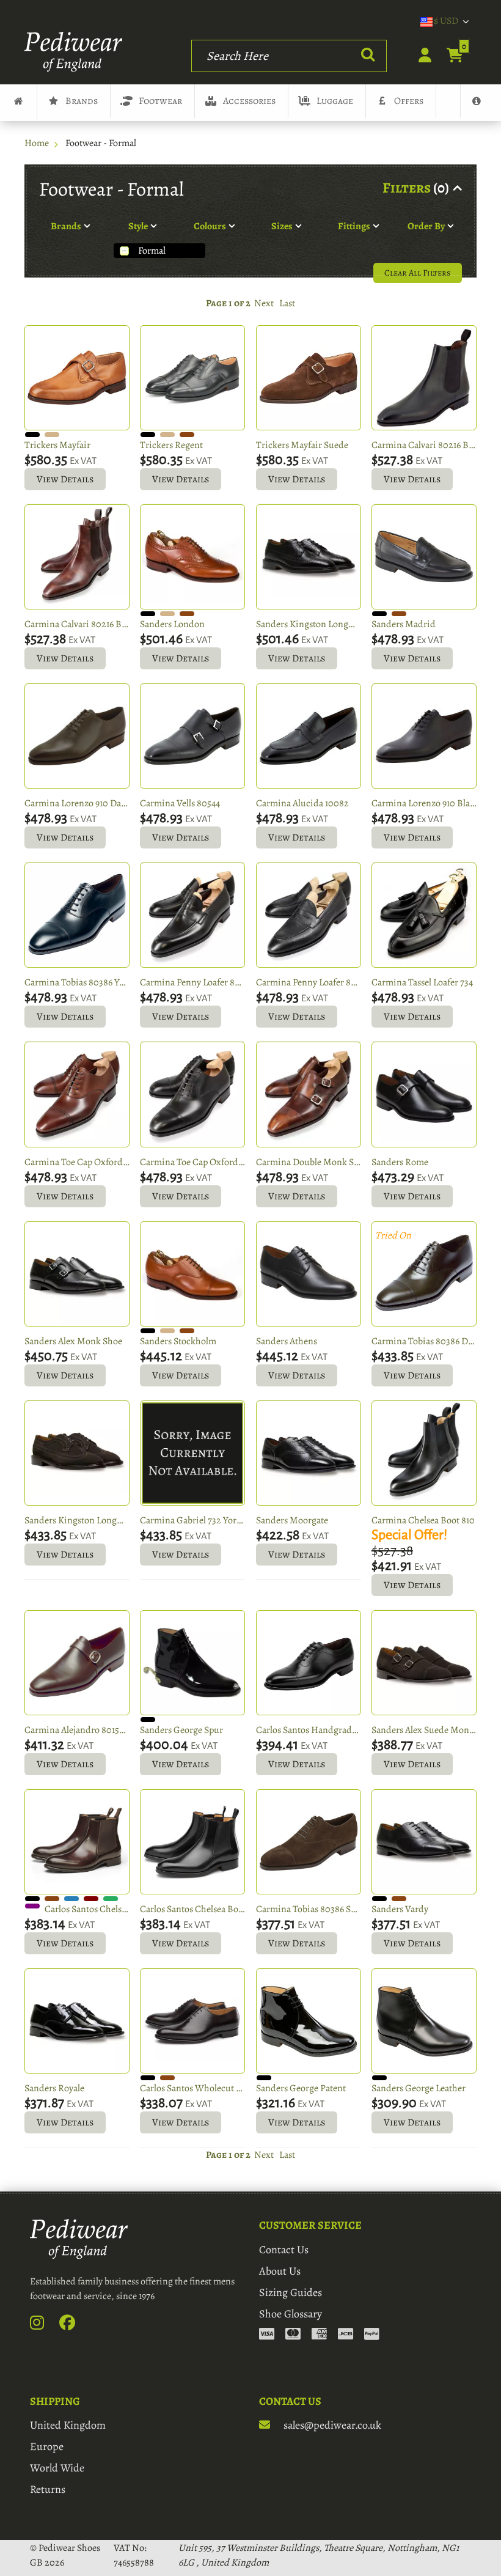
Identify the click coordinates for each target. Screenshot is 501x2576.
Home (37, 143)
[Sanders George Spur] (192, 1663)
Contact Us (284, 2250)
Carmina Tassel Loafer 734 (422, 982)
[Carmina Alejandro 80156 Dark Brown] (77, 1663)
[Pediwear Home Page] (77, 52)
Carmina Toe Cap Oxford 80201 (77, 1162)
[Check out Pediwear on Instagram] (44, 2325)
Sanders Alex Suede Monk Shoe (424, 1730)
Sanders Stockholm (178, 1341)
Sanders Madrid (404, 624)
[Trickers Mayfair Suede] (309, 378)
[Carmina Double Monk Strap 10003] (309, 1094)
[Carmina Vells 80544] (192, 736)
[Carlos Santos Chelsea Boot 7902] (77, 1842)
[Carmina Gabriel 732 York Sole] (192, 1453)
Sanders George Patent (301, 2088)
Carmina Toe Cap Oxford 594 (192, 1162)
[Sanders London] (192, 557)
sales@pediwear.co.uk (331, 2425)
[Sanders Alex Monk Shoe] (77, 1274)
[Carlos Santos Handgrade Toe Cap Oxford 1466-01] (309, 1663)
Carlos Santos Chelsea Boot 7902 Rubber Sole (192, 1909)
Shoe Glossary (291, 2314)
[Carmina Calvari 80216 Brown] (77, 557)
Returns (48, 2489)
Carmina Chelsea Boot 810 (423, 1520)
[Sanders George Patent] (309, 2021)
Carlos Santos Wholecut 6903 (192, 2088)
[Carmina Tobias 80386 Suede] (309, 1842)
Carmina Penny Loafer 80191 (309, 982)
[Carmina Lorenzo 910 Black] (424, 736)
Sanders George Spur (181, 1730)
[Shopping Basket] (448, 56)
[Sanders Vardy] (424, 1842)
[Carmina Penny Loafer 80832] (192, 915)
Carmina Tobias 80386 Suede (309, 1909)
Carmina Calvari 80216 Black (424, 445)
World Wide (57, 2468)
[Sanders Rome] (424, 1094)
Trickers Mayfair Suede (302, 445)
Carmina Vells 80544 (180, 803)
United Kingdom (68, 2425)
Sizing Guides (291, 2292)
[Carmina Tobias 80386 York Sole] (77, 915)
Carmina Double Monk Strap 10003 (309, 1162)
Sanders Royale (54, 2088)
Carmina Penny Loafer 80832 (192, 982)
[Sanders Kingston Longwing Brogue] (309, 557)
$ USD (446, 21)
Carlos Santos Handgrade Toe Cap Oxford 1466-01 (309, 1730)
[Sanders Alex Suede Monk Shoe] (424, 1663)
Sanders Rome (400, 1162)
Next (264, 303)
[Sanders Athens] (309, 1274)
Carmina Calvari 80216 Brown (77, 624)
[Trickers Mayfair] (77, 378)
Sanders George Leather (419, 2088)
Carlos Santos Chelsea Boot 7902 (87, 1909)
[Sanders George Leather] (424, 2021)
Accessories (249, 101)
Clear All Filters (418, 273)
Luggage (335, 101)
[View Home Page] (18, 103)
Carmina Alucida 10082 (302, 803)
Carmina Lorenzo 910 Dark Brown (77, 803)
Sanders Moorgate (292, 1520)
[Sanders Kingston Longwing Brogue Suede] (77, 1453)
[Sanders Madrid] (424, 557)
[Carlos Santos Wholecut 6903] (192, 2021)
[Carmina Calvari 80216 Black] (424, 378)
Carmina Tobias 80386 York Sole (77, 982)
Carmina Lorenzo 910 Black (424, 803)
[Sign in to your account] (418, 56)
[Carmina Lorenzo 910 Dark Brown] (77, 736)
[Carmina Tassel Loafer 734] (424, 915)
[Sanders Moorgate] (309, 1453)
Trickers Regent (171, 445)
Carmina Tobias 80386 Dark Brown (424, 1341)
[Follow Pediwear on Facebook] (74, 2325)
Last (287, 303)
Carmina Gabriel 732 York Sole (192, 1520)
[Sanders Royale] (77, 2021)
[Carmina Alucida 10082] (309, 736)
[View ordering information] (319, 2335)
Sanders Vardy (400, 1909)
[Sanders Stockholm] (192, 1274)
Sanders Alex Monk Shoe (73, 1341)
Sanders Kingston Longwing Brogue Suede (77, 1520)
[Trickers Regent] (192, 378)
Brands (82, 101)
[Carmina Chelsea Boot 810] (424, 1453)
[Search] (368, 55)
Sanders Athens (287, 1341)
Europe (47, 2446)
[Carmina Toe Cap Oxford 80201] (77, 1094)
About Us (280, 2271)
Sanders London (172, 624)
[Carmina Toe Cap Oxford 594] (192, 1094)
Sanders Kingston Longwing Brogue (309, 624)
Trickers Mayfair (57, 445)
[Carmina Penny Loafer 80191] (309, 915)
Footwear (160, 101)
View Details (65, 479)
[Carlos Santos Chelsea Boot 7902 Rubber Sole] (192, 1842)
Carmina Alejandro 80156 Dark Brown (77, 1730)
